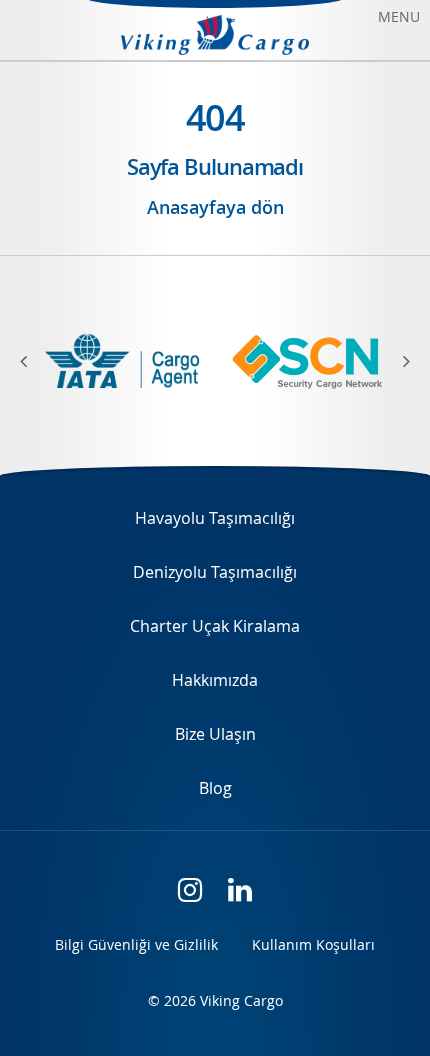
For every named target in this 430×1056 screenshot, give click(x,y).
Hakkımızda (215, 680)
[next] (395, 361)
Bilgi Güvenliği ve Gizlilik (136, 944)
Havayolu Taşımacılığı (215, 518)
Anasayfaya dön (215, 207)
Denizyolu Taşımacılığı (215, 572)
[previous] (35, 361)
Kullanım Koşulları (313, 944)
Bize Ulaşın (215, 734)
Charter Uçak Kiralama (215, 626)
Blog (215, 788)
